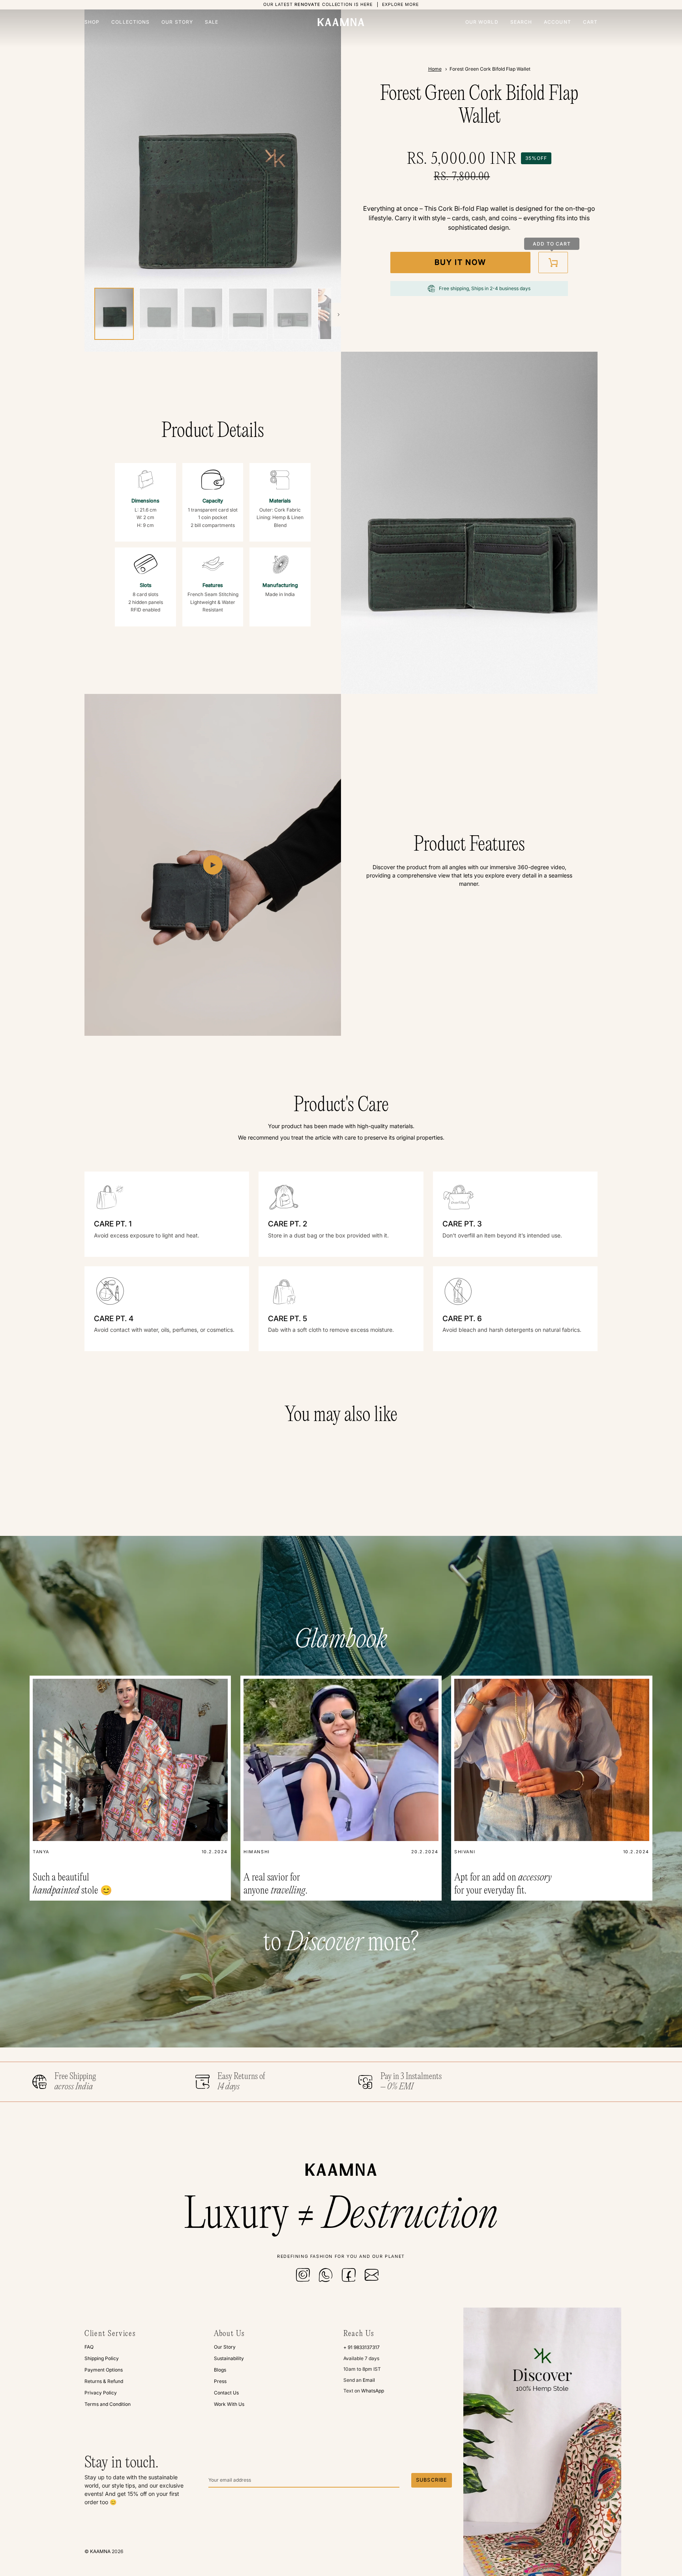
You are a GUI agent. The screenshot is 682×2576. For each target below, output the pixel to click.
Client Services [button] (110, 2334)
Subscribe (432, 2480)
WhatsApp (373, 2391)
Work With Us (229, 2404)
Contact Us (226, 2393)
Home (435, 69)
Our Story (225, 2347)
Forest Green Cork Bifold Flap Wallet (490, 69)
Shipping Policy (102, 2358)
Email (369, 2380)
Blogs (220, 2370)
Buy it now (460, 262)
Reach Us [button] (359, 2334)
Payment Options (104, 2370)
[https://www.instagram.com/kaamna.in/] (303, 2275)
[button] (95, 22)
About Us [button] (229, 2334)
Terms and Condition (108, 2404)
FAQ (89, 2347)
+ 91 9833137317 (362, 2347)
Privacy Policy (101, 2393)
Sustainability (229, 2358)
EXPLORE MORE (400, 5)
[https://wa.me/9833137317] (326, 2275)
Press (220, 2381)
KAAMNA (100, 2551)
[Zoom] (213, 181)
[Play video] (213, 865)
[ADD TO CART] (553, 262)
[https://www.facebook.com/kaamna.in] (349, 2275)
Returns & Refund (104, 2381)
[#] (372, 2275)
